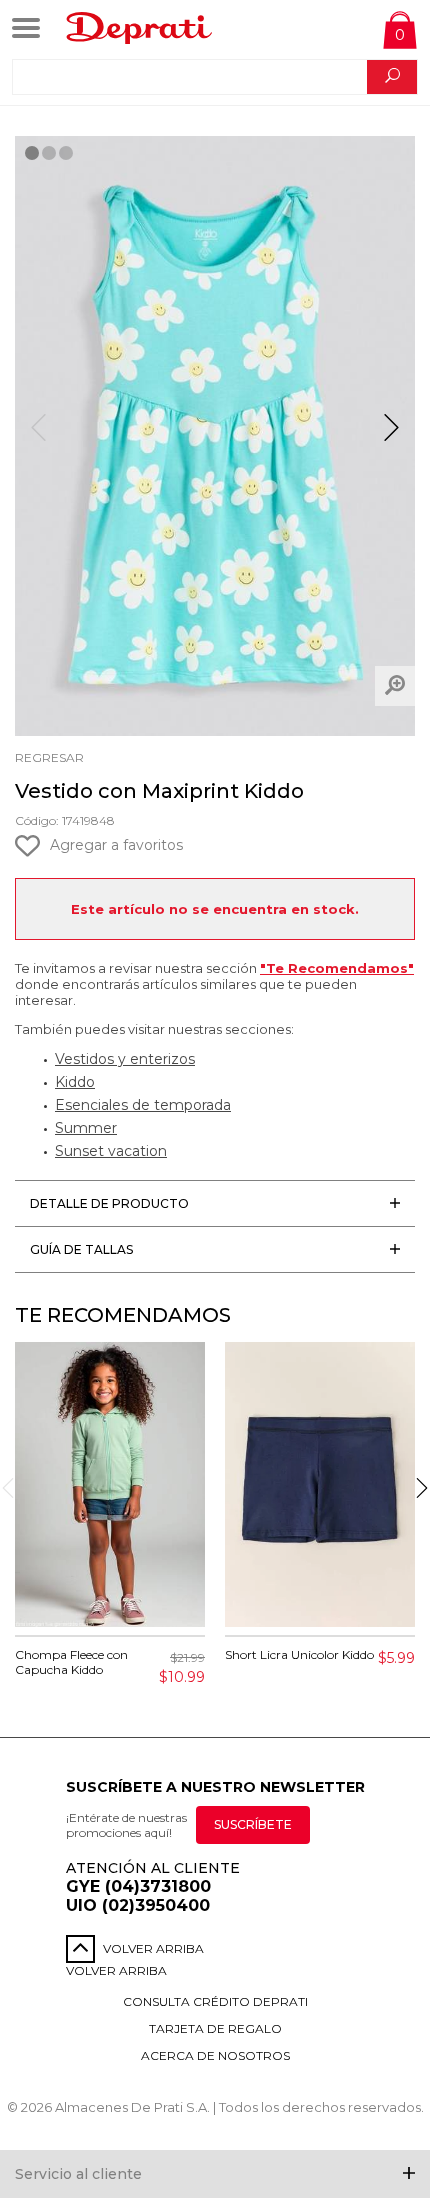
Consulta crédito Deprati (215, 2001)
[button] (391, 436)
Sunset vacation (111, 1151)
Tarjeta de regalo (215, 2028)
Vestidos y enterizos (125, 1059)
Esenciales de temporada (143, 1105)
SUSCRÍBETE (253, 1824)
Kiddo (75, 1082)
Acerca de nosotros (215, 2055)
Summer (86, 1128)
